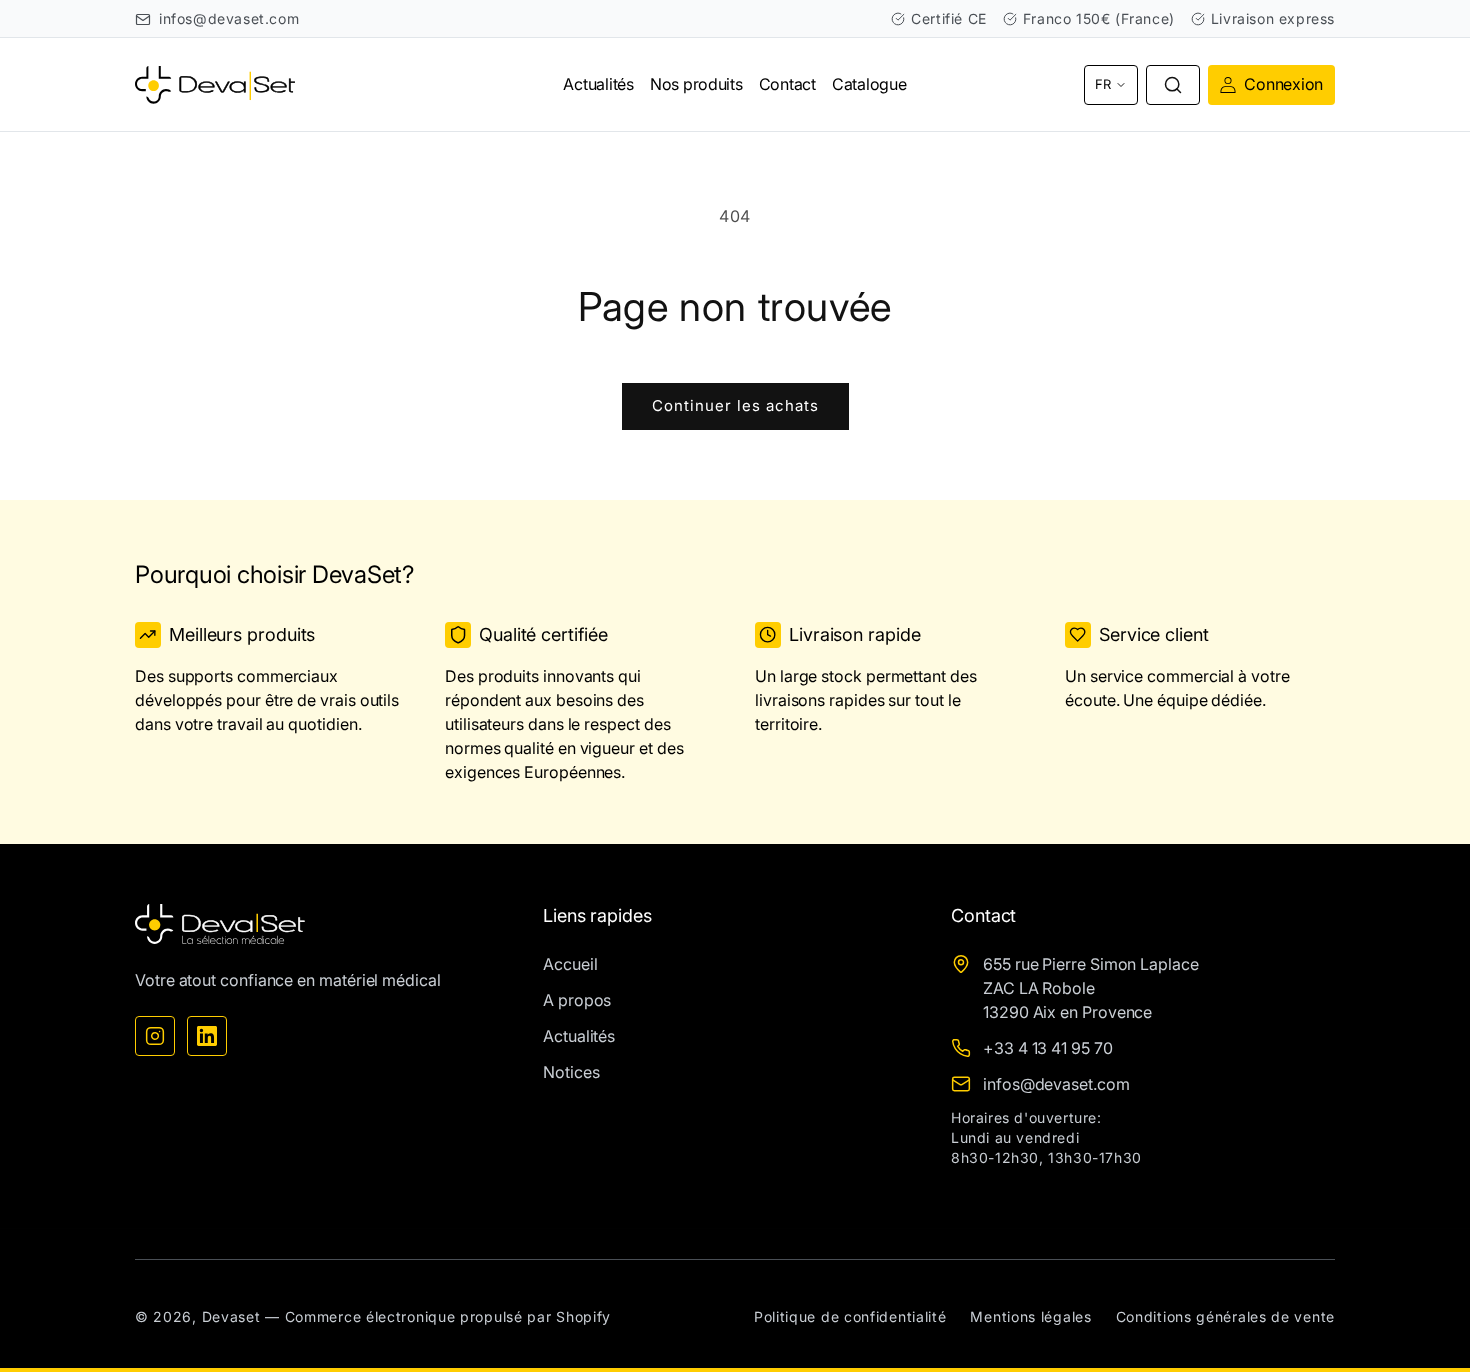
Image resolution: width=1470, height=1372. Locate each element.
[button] (1173, 85)
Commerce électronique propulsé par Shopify (448, 1316)
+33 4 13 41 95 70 (1048, 1048)
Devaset (231, 1316)
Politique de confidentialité (850, 1316)
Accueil (570, 964)
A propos (577, 1000)
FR (1103, 84)
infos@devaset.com (229, 18)
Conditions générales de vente (1225, 1316)
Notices (571, 1072)
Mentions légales (1030, 1316)
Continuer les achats (735, 405)
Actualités (579, 1036)
